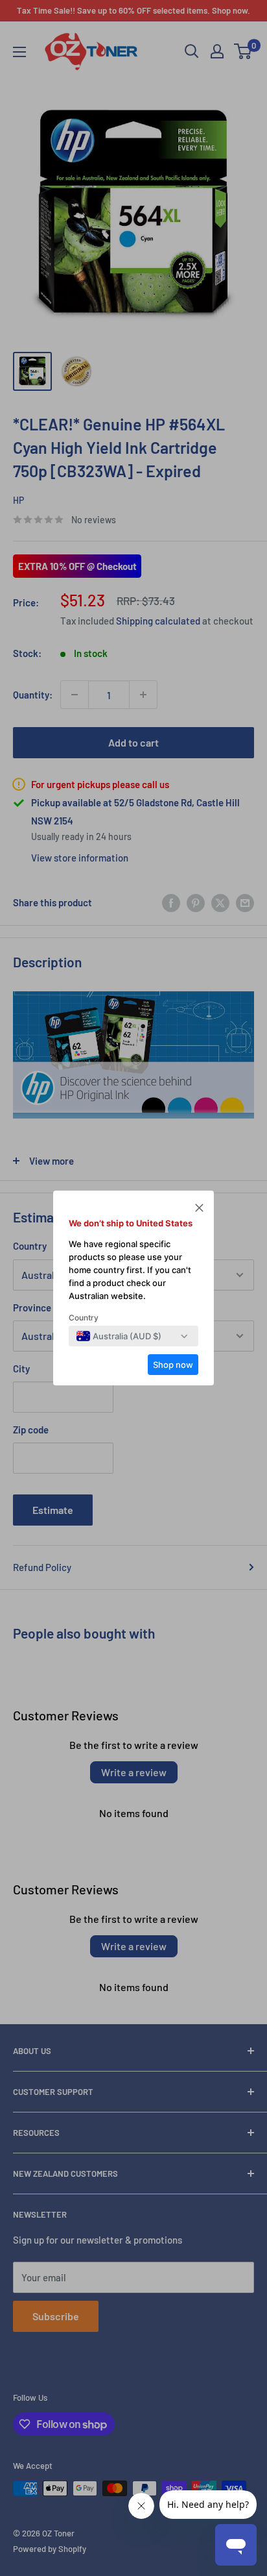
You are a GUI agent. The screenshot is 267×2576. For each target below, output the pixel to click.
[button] (199, 1209)
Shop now (173, 1365)
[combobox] (119, 1336)
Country (84, 1318)
